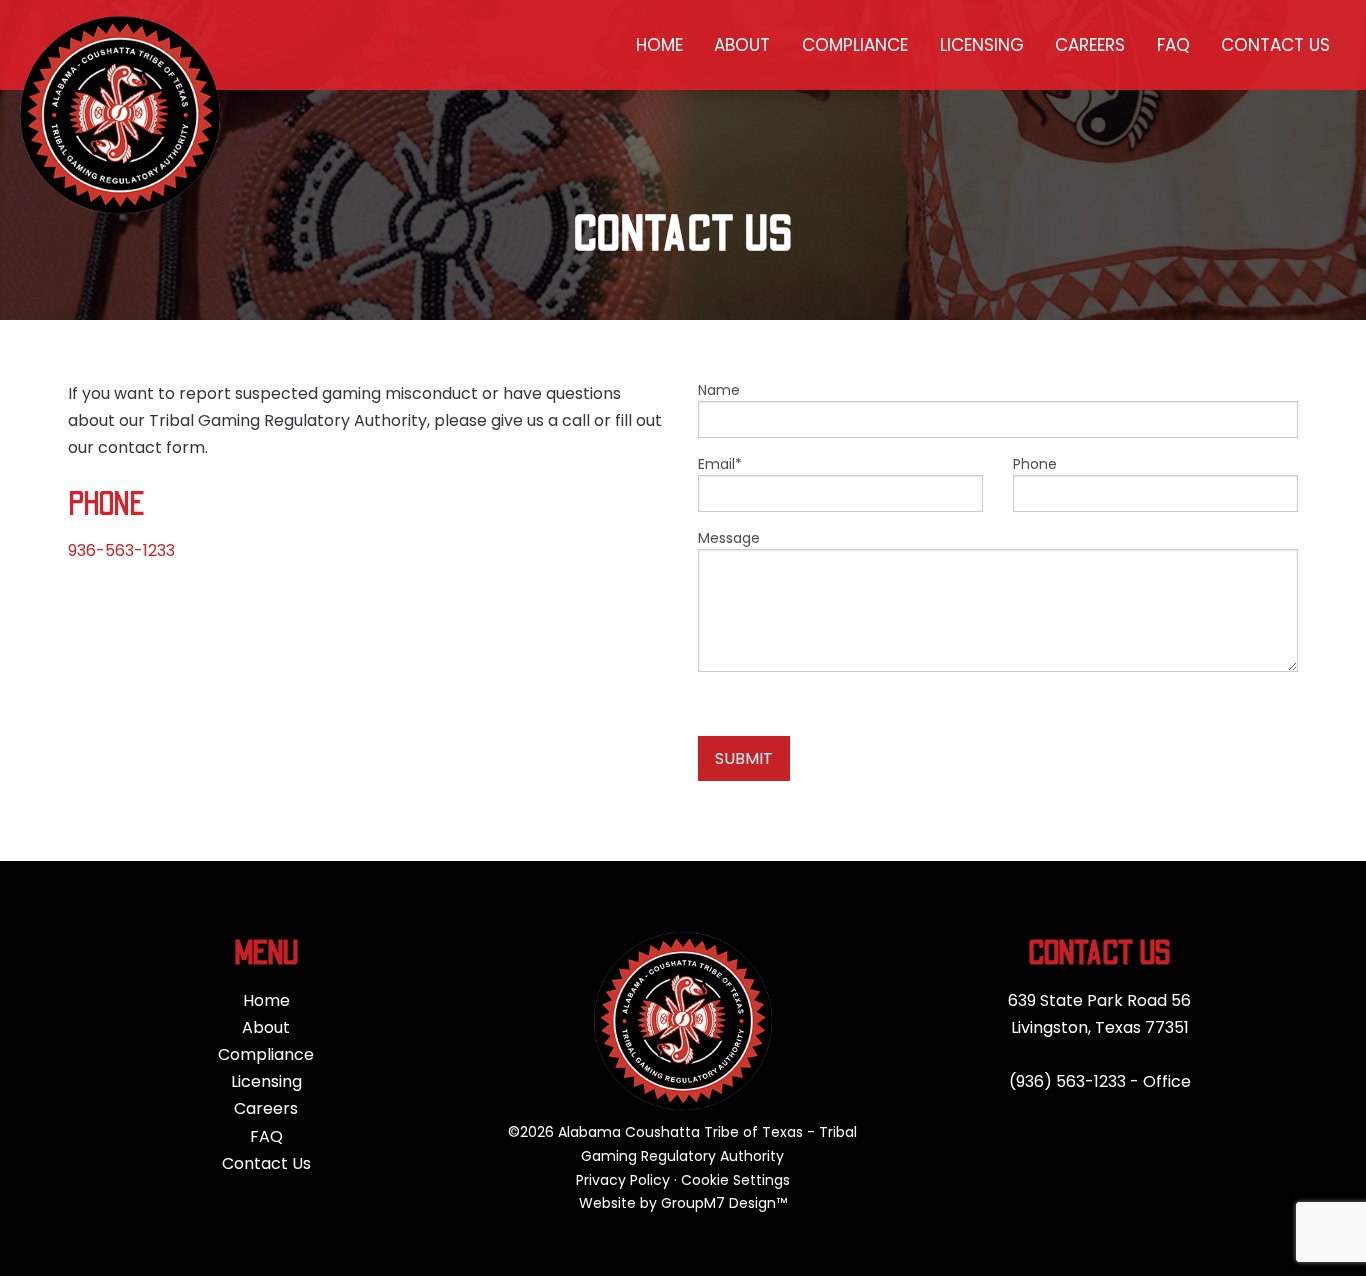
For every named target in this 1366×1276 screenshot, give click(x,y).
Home (659, 45)
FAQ (1173, 45)
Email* (720, 464)
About (742, 45)
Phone (1035, 464)
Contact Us (1275, 45)
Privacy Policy (623, 1180)
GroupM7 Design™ (724, 1203)
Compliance (855, 45)
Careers (1090, 45)
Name (719, 390)
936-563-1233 (121, 550)
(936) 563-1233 (1067, 1081)
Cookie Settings (735, 1180)
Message (729, 538)
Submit (744, 758)
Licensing (982, 45)
